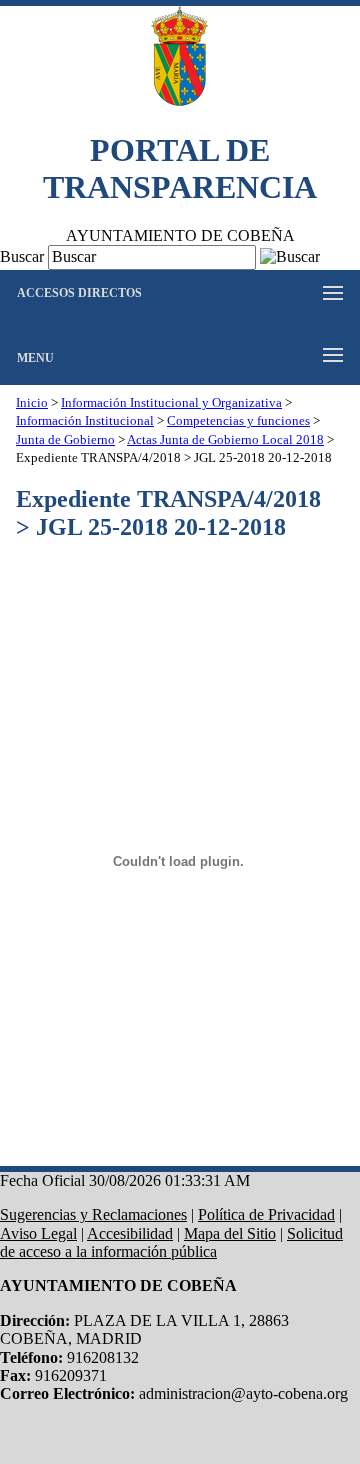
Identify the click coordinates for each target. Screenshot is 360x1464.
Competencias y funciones (238, 421)
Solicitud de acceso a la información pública (171, 1242)
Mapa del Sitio (230, 1233)
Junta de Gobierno (65, 440)
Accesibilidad (130, 1233)
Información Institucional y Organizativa (171, 403)
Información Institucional (85, 421)
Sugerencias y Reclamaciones (93, 1214)
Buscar (22, 256)
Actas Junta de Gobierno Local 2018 (225, 440)
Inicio (32, 403)
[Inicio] (180, 58)
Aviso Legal (38, 1233)
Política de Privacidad (266, 1214)
